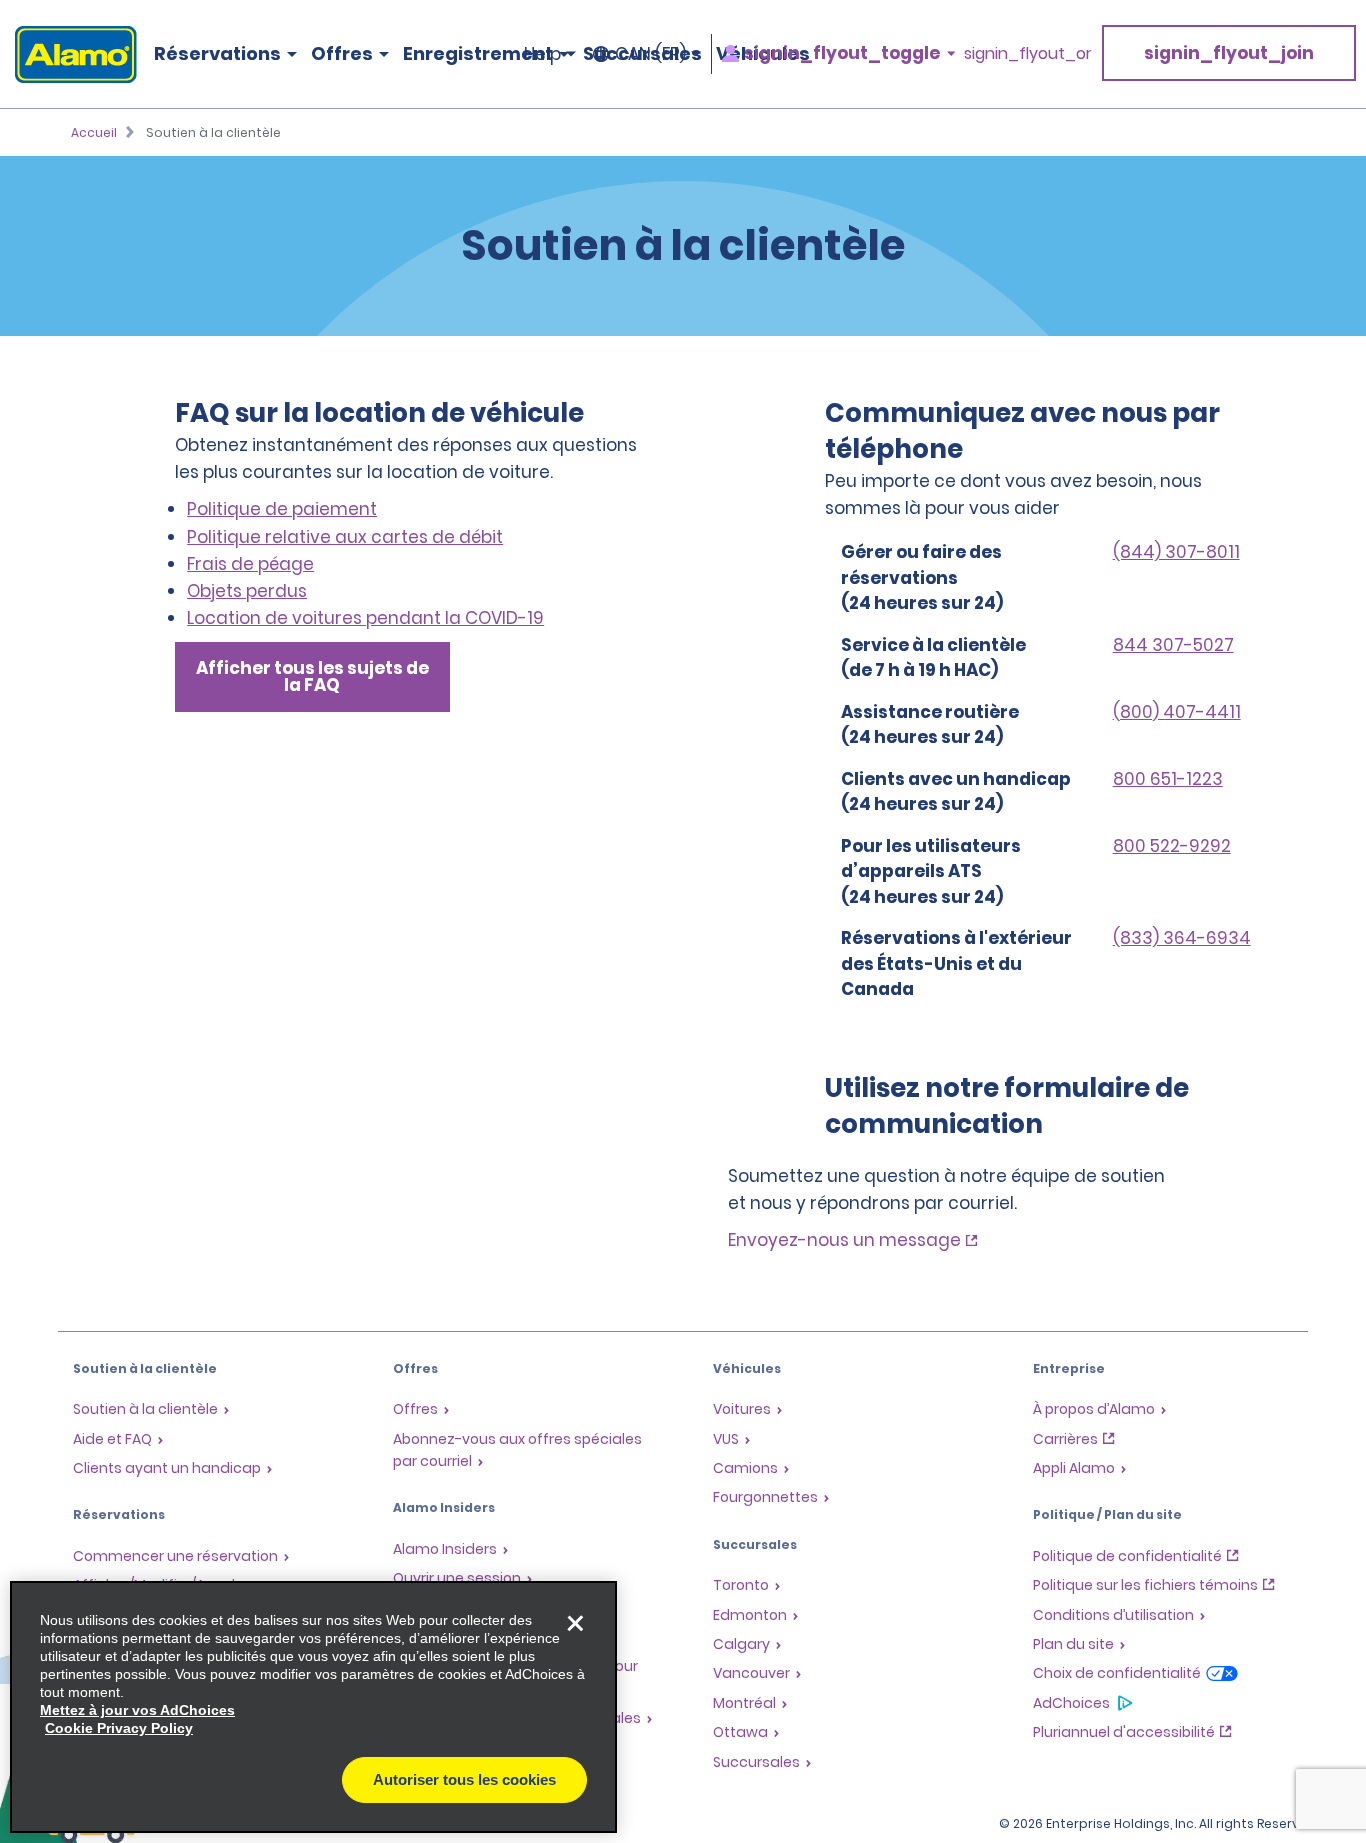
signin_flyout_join (1229, 53)
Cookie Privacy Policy (119, 1728)
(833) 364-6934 (1182, 938)
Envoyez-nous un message (844, 1240)
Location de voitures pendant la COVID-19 (365, 618)
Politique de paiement (282, 509)
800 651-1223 (1168, 779)
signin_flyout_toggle (842, 53)
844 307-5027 (1173, 645)
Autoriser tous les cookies (464, 1779)
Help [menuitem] (542, 54)
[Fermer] (575, 1623)
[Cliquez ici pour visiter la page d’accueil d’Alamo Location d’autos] (68, 54)
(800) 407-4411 (1177, 712)
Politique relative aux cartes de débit (345, 537)
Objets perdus (247, 591)
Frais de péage (250, 564)
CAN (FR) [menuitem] (650, 54)
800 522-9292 (1172, 846)
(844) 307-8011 (1176, 552)
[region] (313, 1707)
